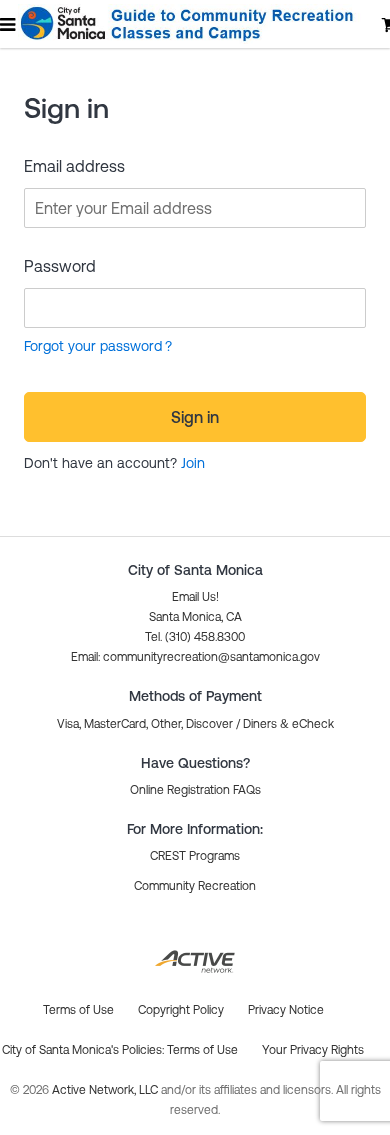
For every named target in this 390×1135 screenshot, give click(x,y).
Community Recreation (195, 886)
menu (9, 24)
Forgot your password (93, 346)
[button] (195, 657)
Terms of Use (202, 1050)
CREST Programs (195, 856)
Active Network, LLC (106, 1090)
